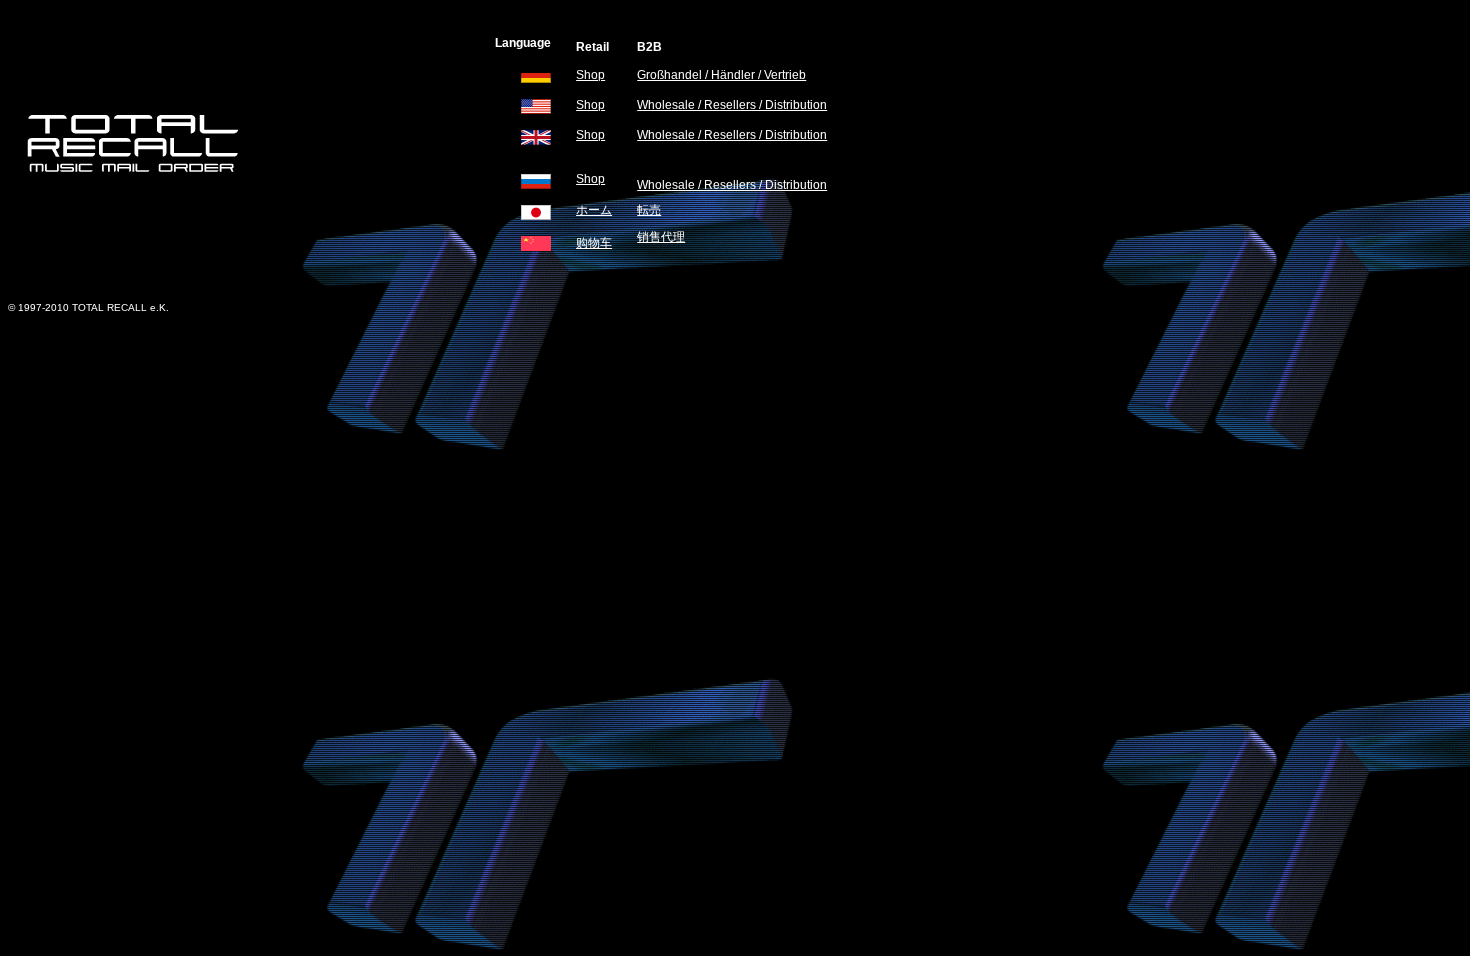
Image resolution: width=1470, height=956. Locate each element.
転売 (649, 210)
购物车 (594, 243)
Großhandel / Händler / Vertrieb (721, 75)
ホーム (594, 210)
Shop (590, 75)
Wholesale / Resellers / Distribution (732, 105)
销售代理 (661, 237)
